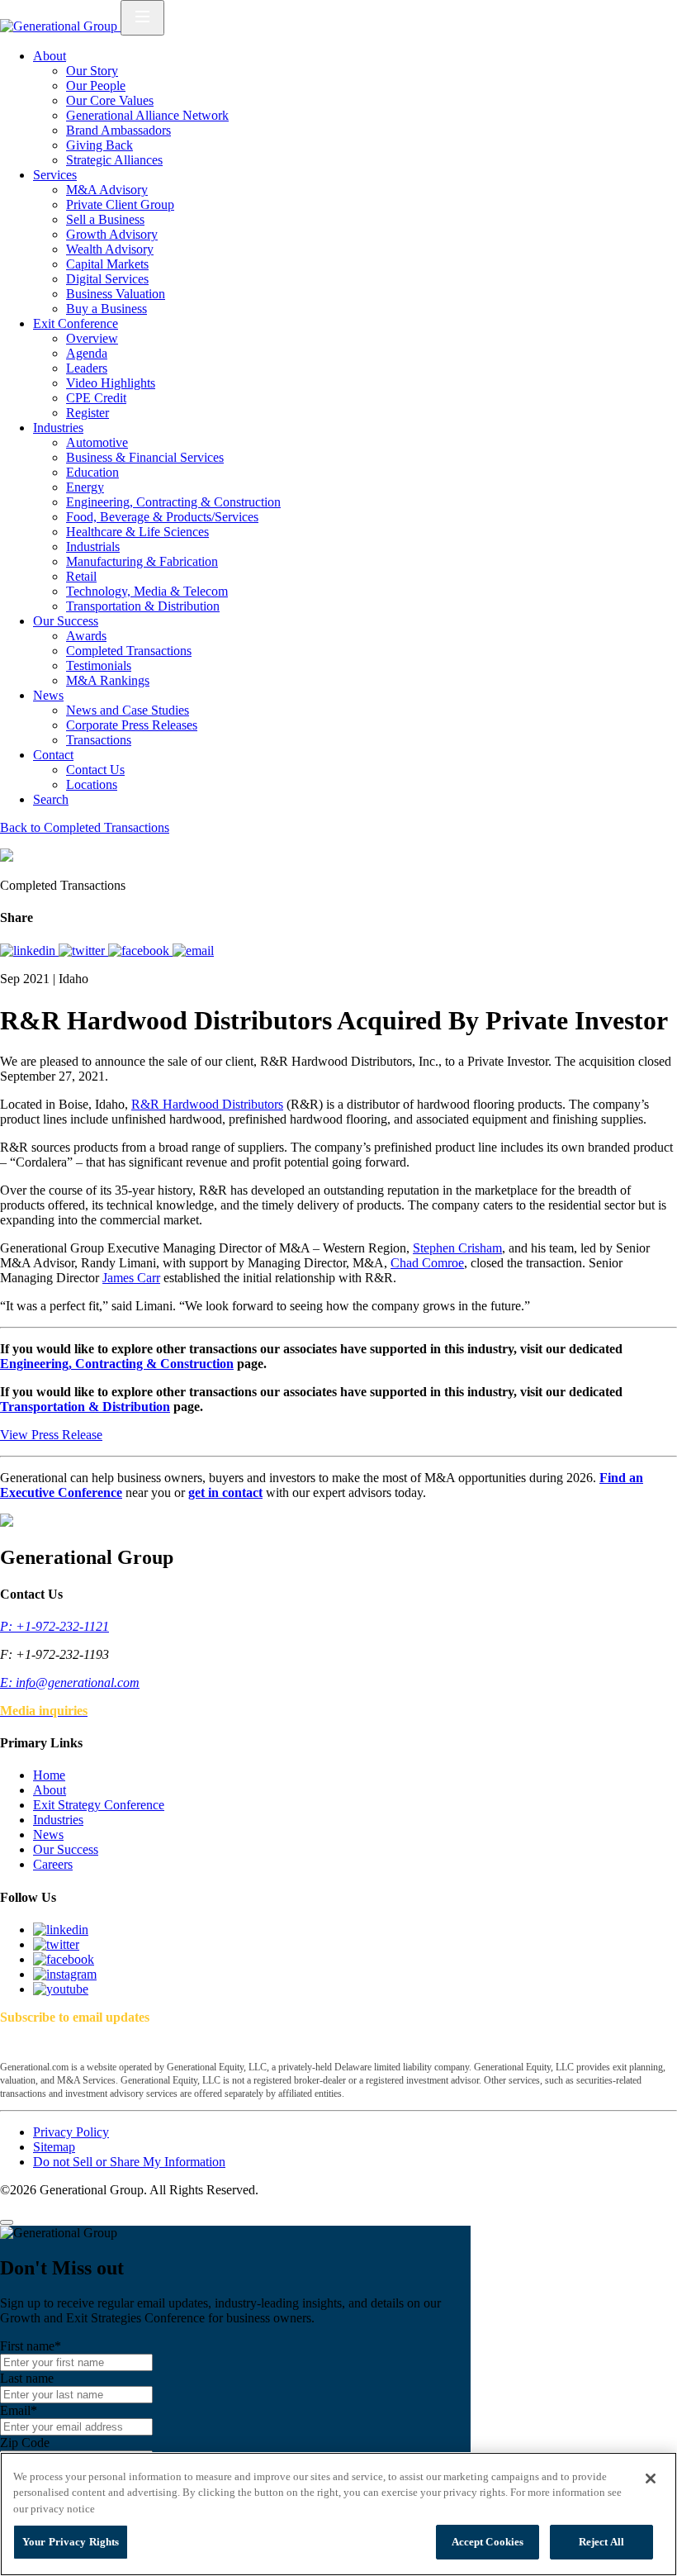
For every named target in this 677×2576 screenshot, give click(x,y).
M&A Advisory (107, 190)
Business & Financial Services (145, 457)
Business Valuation (116, 294)
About (50, 56)
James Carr (131, 1278)
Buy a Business (107, 309)
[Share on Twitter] (83, 951)
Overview (92, 338)
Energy (85, 487)
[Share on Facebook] (140, 951)
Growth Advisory (112, 234)
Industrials (93, 547)
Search (51, 799)
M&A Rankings (108, 680)
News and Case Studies (128, 710)
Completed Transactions (129, 651)
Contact (53, 755)
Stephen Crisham (457, 1248)
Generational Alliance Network (147, 115)
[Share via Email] (193, 951)
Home (49, 1775)
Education (92, 472)
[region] (338, 2514)
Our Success (66, 621)
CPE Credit (96, 398)
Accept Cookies (488, 2542)
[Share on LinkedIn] (29, 951)
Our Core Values (110, 100)
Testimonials (99, 665)
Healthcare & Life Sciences (137, 532)
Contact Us (95, 770)
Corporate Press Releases (132, 725)
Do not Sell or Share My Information (129, 2162)
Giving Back (99, 145)
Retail (81, 576)
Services (55, 175)
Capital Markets (107, 264)
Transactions (99, 740)
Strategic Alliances (114, 160)
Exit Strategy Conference (99, 1805)
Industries (58, 428)
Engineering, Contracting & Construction (173, 502)
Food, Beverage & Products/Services (162, 517)
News (48, 695)
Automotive (97, 442)
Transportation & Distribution (143, 606)
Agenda (87, 353)
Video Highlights (111, 383)
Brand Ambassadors (118, 130)
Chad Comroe (427, 1263)
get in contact (225, 1492)
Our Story (92, 71)
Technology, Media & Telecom (147, 591)
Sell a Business (105, 219)
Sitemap (54, 2147)
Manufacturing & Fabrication (142, 561)
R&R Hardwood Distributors (207, 1104)
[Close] (7, 2222)
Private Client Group (120, 204)
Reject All (601, 2542)
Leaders (87, 368)
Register (88, 413)
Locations (92, 784)
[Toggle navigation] (142, 18)
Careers (53, 1864)
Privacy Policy (71, 2132)
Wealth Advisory (110, 249)
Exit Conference (76, 323)
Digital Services (107, 279)
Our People (96, 86)
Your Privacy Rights (71, 2542)
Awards (86, 636)
